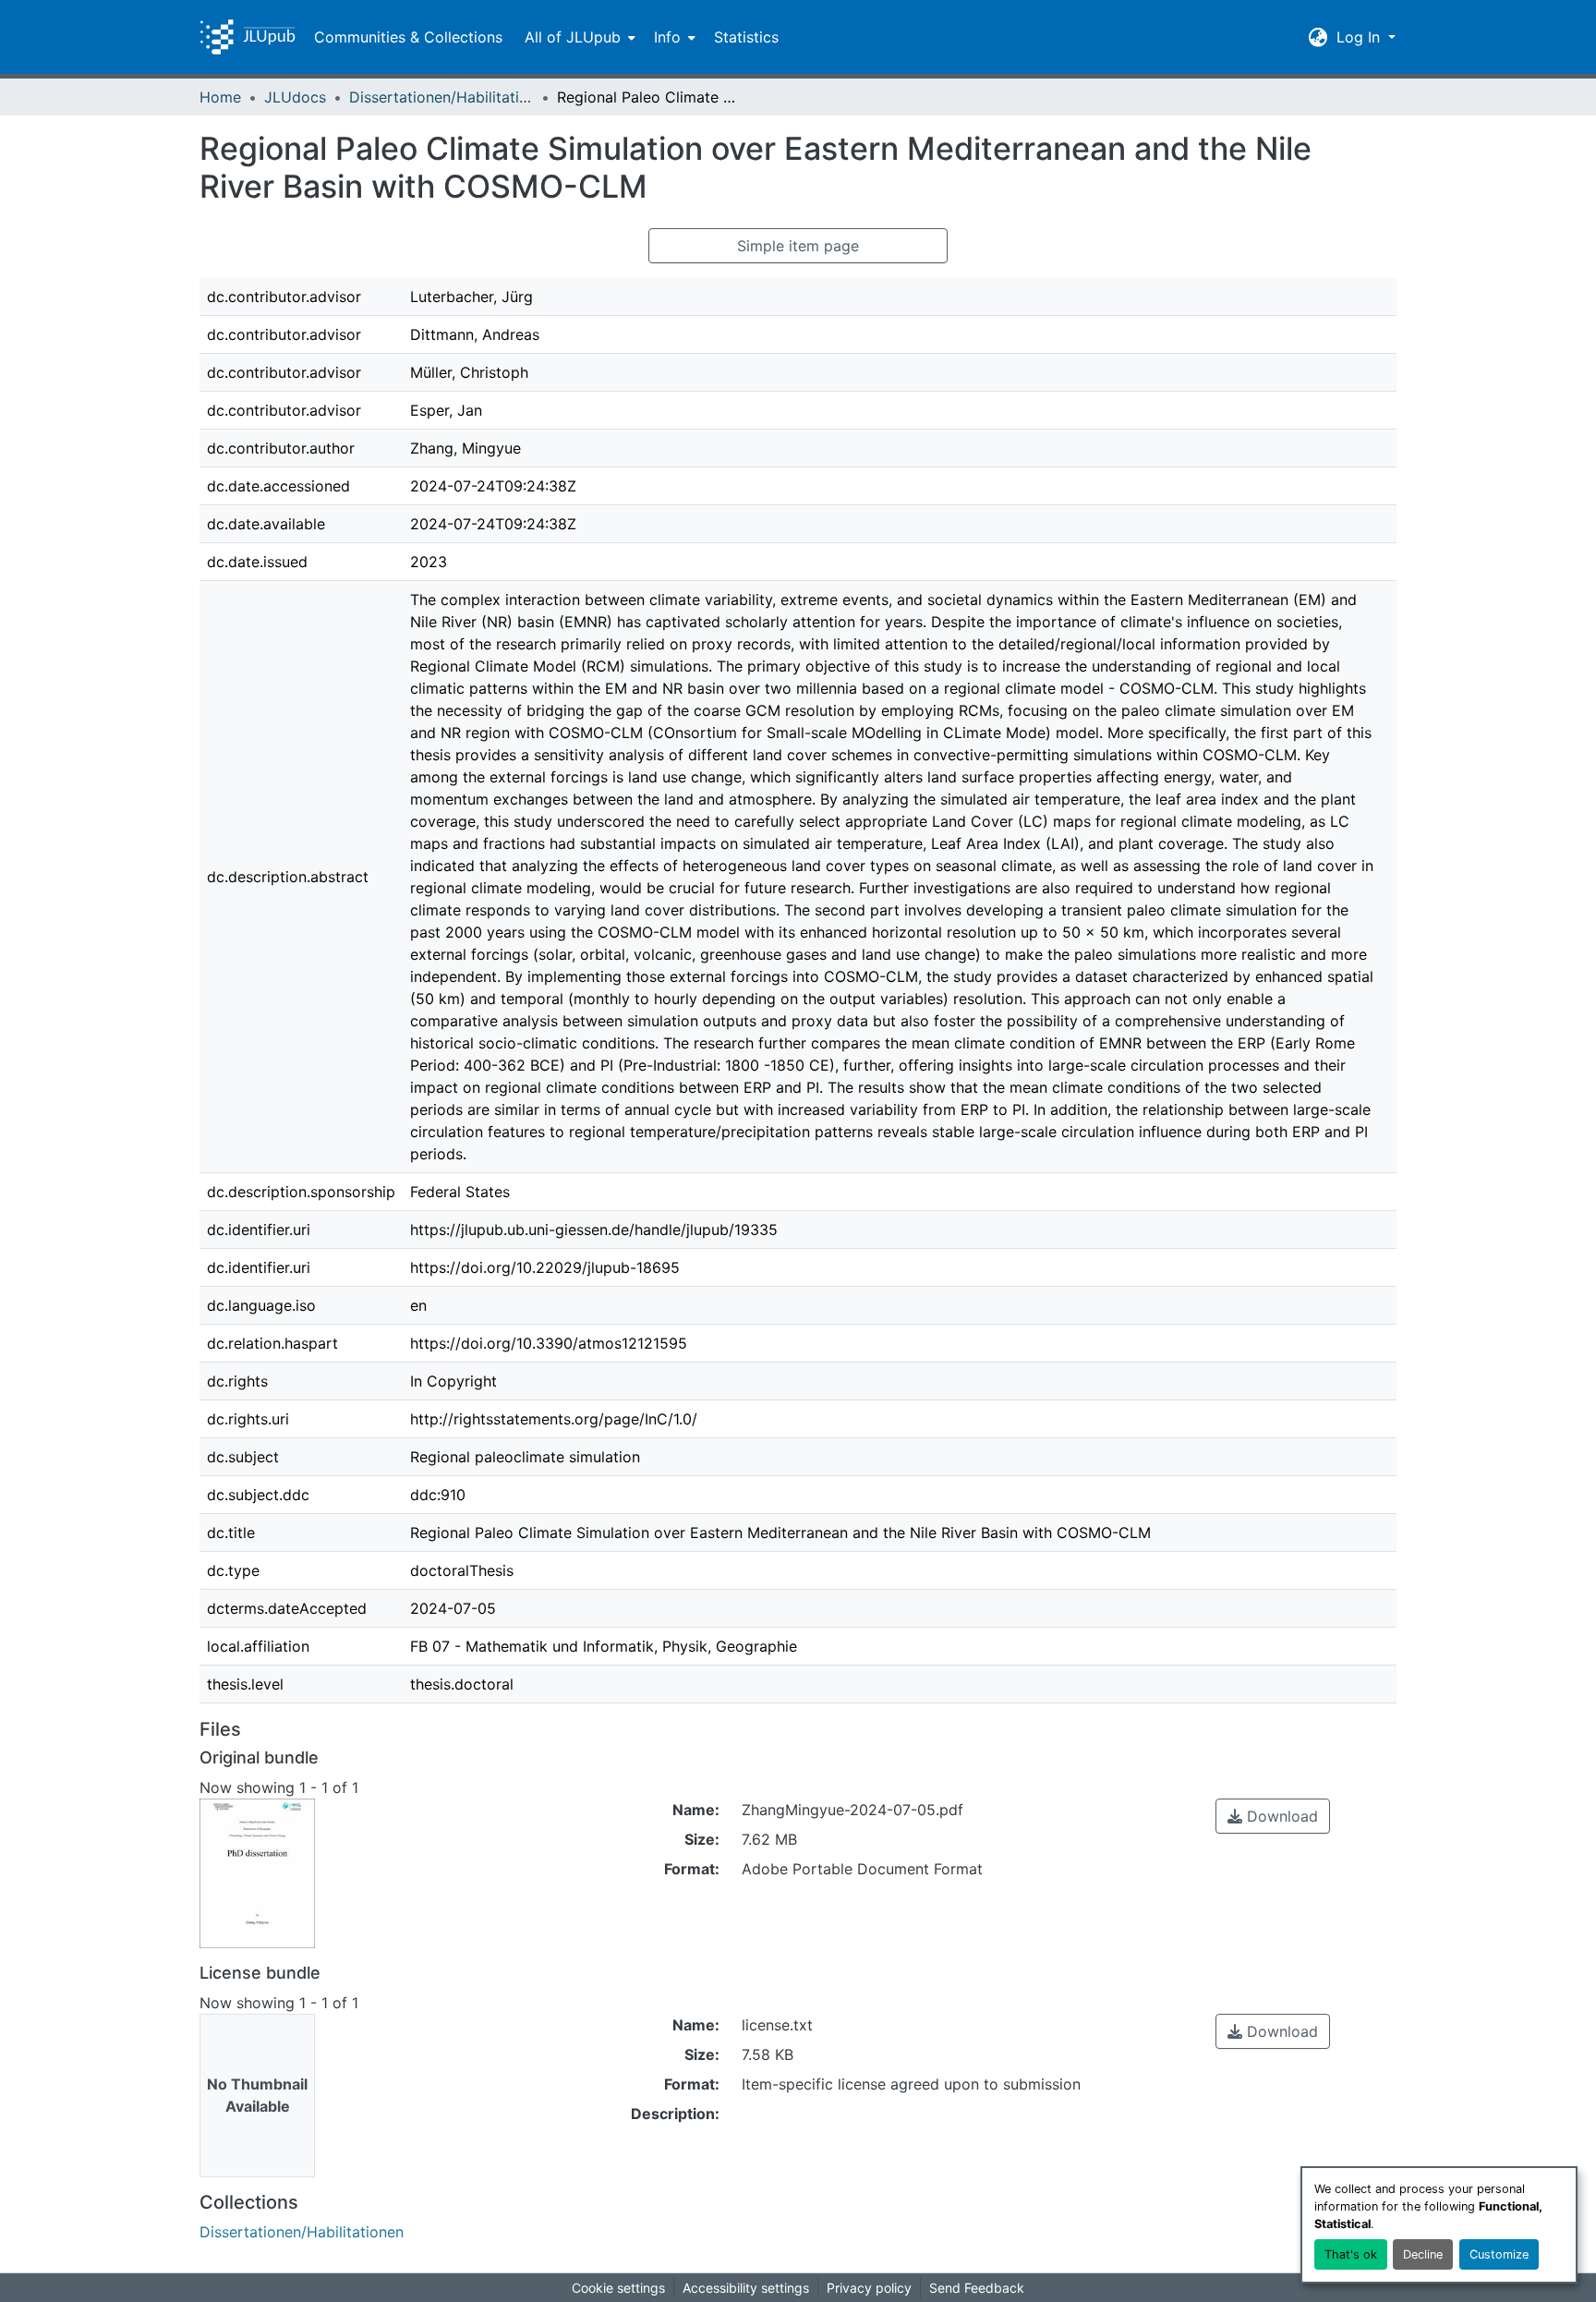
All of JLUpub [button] (573, 37)
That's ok (1351, 2254)
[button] (248, 37)
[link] (1273, 1816)
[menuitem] (578, 37)
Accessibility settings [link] (746, 2288)
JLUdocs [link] (295, 97)
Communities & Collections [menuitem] (408, 37)
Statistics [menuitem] (746, 37)
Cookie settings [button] (618, 2288)
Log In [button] (1360, 37)
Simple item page (798, 246)
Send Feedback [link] (977, 2288)
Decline (1423, 2254)
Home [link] (220, 97)
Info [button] (667, 37)
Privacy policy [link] (869, 2288)
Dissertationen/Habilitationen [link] (441, 97)
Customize (1499, 2254)
